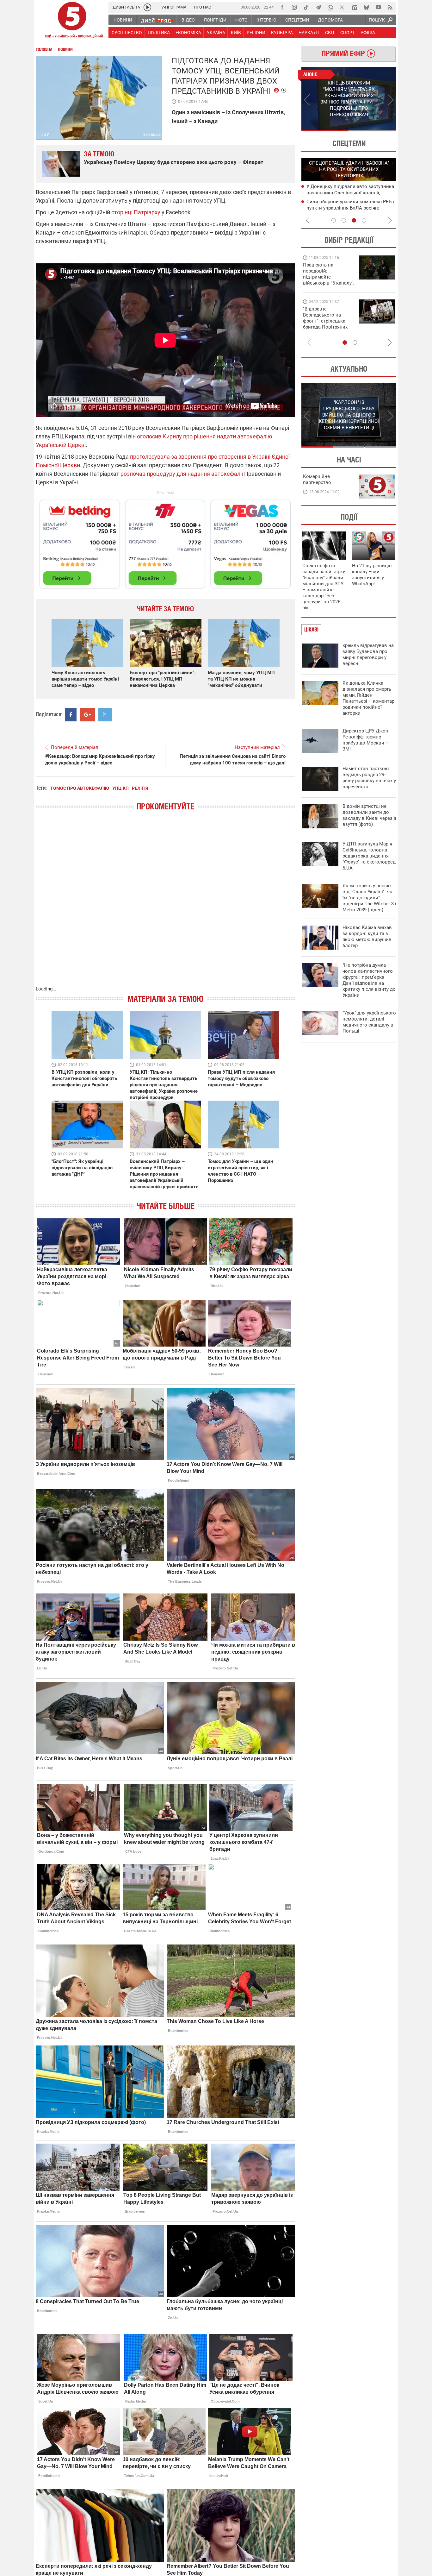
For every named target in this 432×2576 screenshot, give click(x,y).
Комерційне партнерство (317, 479)
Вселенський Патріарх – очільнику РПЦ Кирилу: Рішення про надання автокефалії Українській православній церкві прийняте (164, 1174)
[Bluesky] (366, 7)
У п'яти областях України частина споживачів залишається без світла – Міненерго (349, 208)
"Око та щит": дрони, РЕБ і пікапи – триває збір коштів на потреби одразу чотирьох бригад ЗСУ (329, 321)
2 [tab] (373, 131)
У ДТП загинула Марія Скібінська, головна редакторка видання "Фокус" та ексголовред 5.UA (369, 856)
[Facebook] (282, 7)
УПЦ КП (120, 788)
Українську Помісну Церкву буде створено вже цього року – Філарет (174, 162)
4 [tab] (364, 220)
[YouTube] (378, 7)
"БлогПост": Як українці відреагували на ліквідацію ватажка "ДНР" (82, 1168)
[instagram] (294, 7)
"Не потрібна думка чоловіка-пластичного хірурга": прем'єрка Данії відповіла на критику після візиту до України (369, 980)
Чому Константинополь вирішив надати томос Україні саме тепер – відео (85, 679)
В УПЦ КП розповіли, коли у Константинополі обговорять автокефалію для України (84, 1078)
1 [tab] (325, 131)
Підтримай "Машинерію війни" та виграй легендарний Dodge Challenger (328, 274)
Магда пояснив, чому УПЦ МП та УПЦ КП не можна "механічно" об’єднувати (241, 679)
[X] (342, 7)
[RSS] (390, 7)
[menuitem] (123, 20)
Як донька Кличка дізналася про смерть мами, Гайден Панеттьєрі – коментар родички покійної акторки (368, 698)
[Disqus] (165, 905)
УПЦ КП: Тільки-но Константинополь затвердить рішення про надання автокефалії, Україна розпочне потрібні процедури (164, 1085)
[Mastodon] (354, 7)
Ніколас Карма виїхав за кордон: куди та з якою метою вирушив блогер (367, 936)
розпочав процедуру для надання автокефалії (182, 474)
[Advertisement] (165, 541)
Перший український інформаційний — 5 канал (72, 21)
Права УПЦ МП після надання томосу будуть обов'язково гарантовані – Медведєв (241, 1078)
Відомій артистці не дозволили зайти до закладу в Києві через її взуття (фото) (369, 815)
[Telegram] (318, 7)
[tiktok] (306, 7)
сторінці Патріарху (136, 212)
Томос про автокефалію (80, 788)
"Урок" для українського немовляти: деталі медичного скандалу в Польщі (369, 1022)
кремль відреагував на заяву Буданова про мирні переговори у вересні (368, 654)
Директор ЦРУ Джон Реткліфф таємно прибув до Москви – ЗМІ (366, 740)
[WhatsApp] (330, 7)
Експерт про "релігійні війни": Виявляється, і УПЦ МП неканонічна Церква (163, 679)
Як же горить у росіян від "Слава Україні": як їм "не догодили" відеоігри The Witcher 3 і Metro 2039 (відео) (369, 898)
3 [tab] (354, 220)
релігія (140, 788)
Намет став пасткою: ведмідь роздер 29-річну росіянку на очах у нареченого (369, 778)
